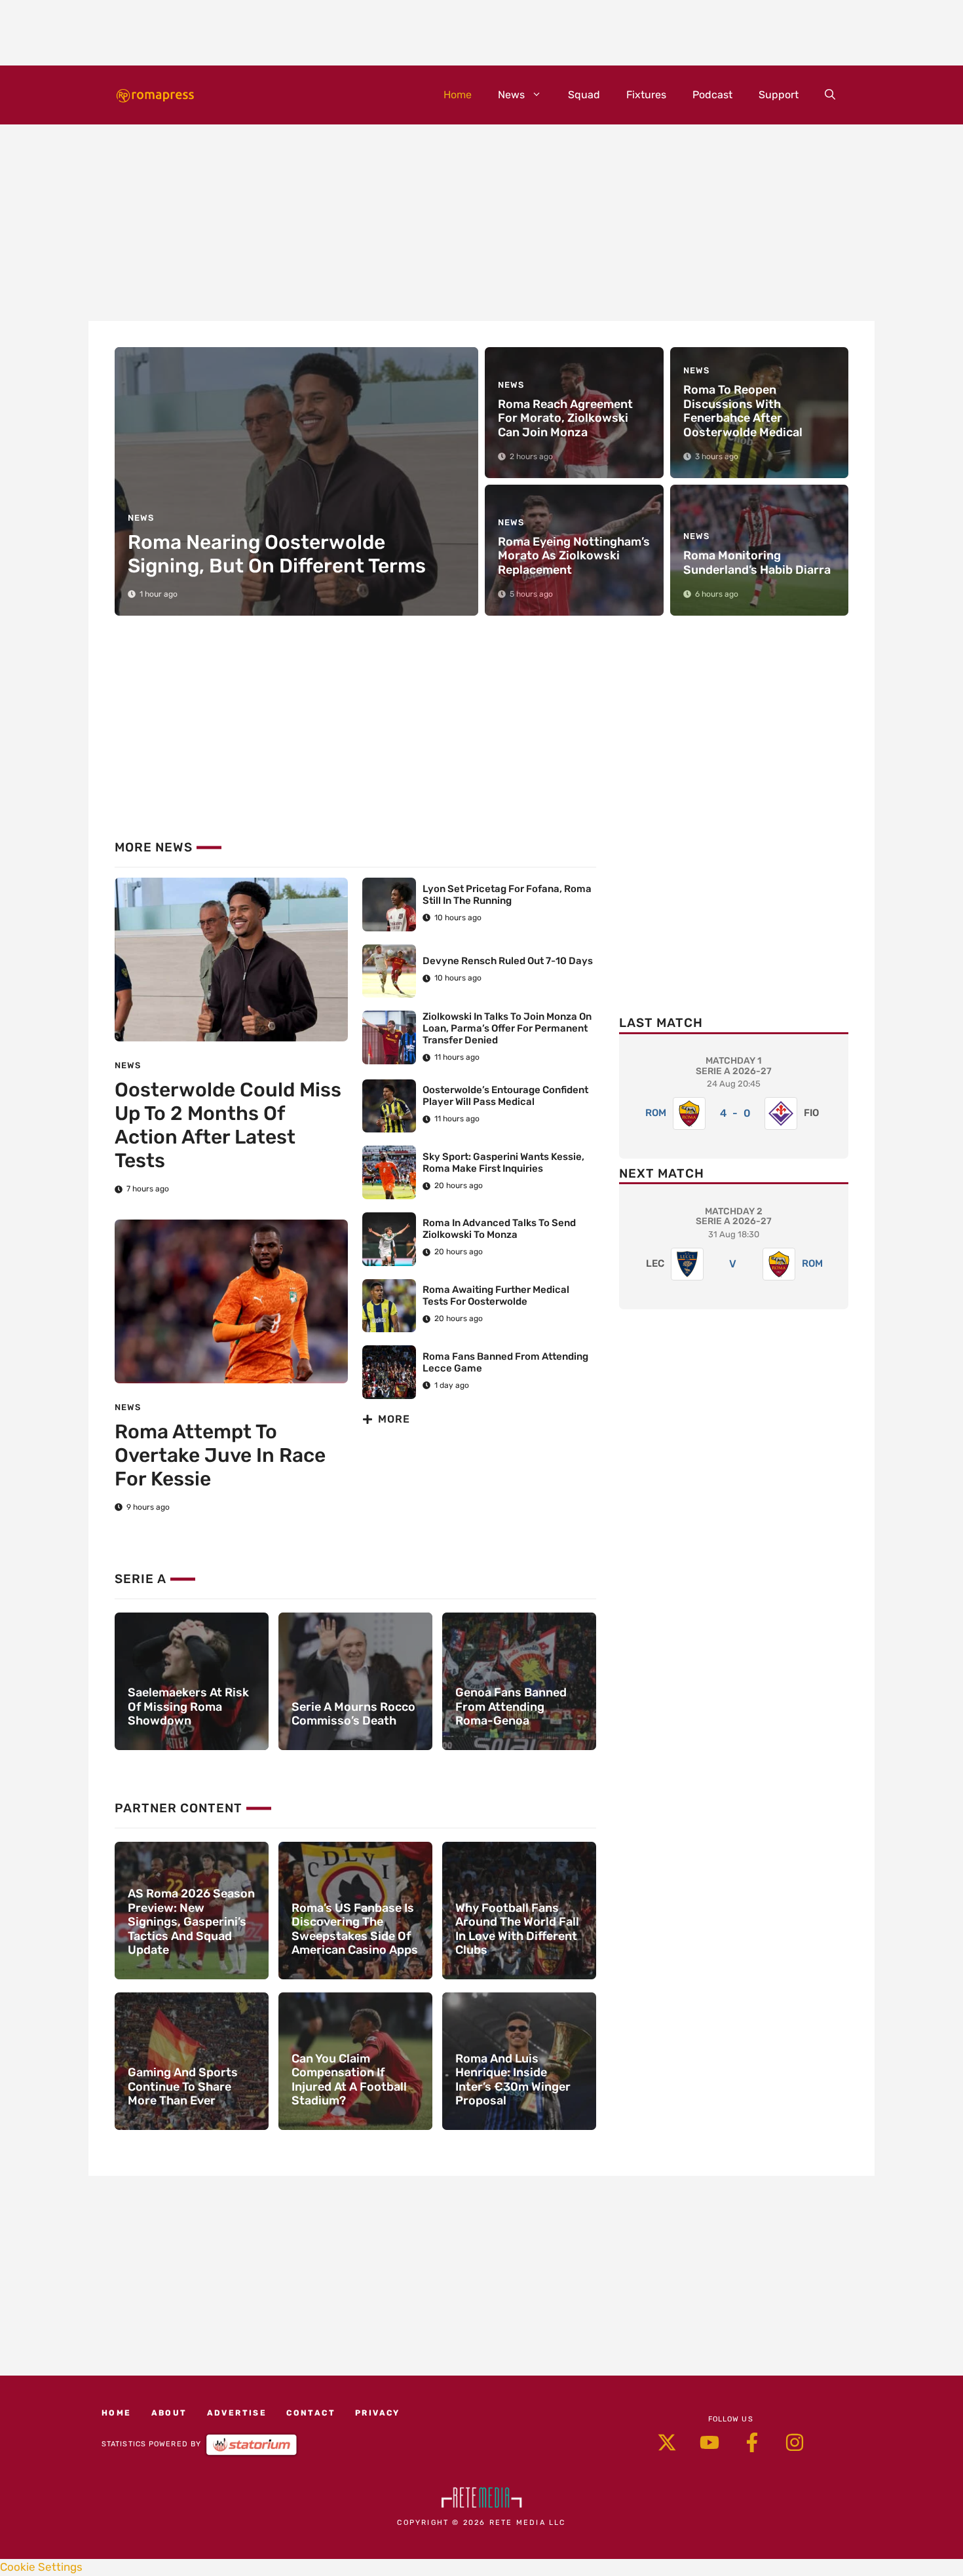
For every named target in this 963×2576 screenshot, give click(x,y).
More (394, 1419)
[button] (830, 95)
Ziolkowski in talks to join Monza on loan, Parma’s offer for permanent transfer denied (507, 1028)
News (511, 95)
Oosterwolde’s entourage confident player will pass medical (505, 1096)
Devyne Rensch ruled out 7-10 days (508, 961)
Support (779, 95)
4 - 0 (735, 1113)
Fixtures (646, 95)
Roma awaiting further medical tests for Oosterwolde (496, 1296)
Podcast (712, 95)
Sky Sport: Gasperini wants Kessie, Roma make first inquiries (503, 1163)
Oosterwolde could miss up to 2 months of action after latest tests (228, 1125)
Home (458, 95)
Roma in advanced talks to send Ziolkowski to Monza (499, 1229)
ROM (656, 1113)
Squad (584, 95)
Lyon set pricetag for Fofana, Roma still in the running (507, 895)
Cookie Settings (41, 2567)
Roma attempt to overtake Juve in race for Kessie (220, 1455)
